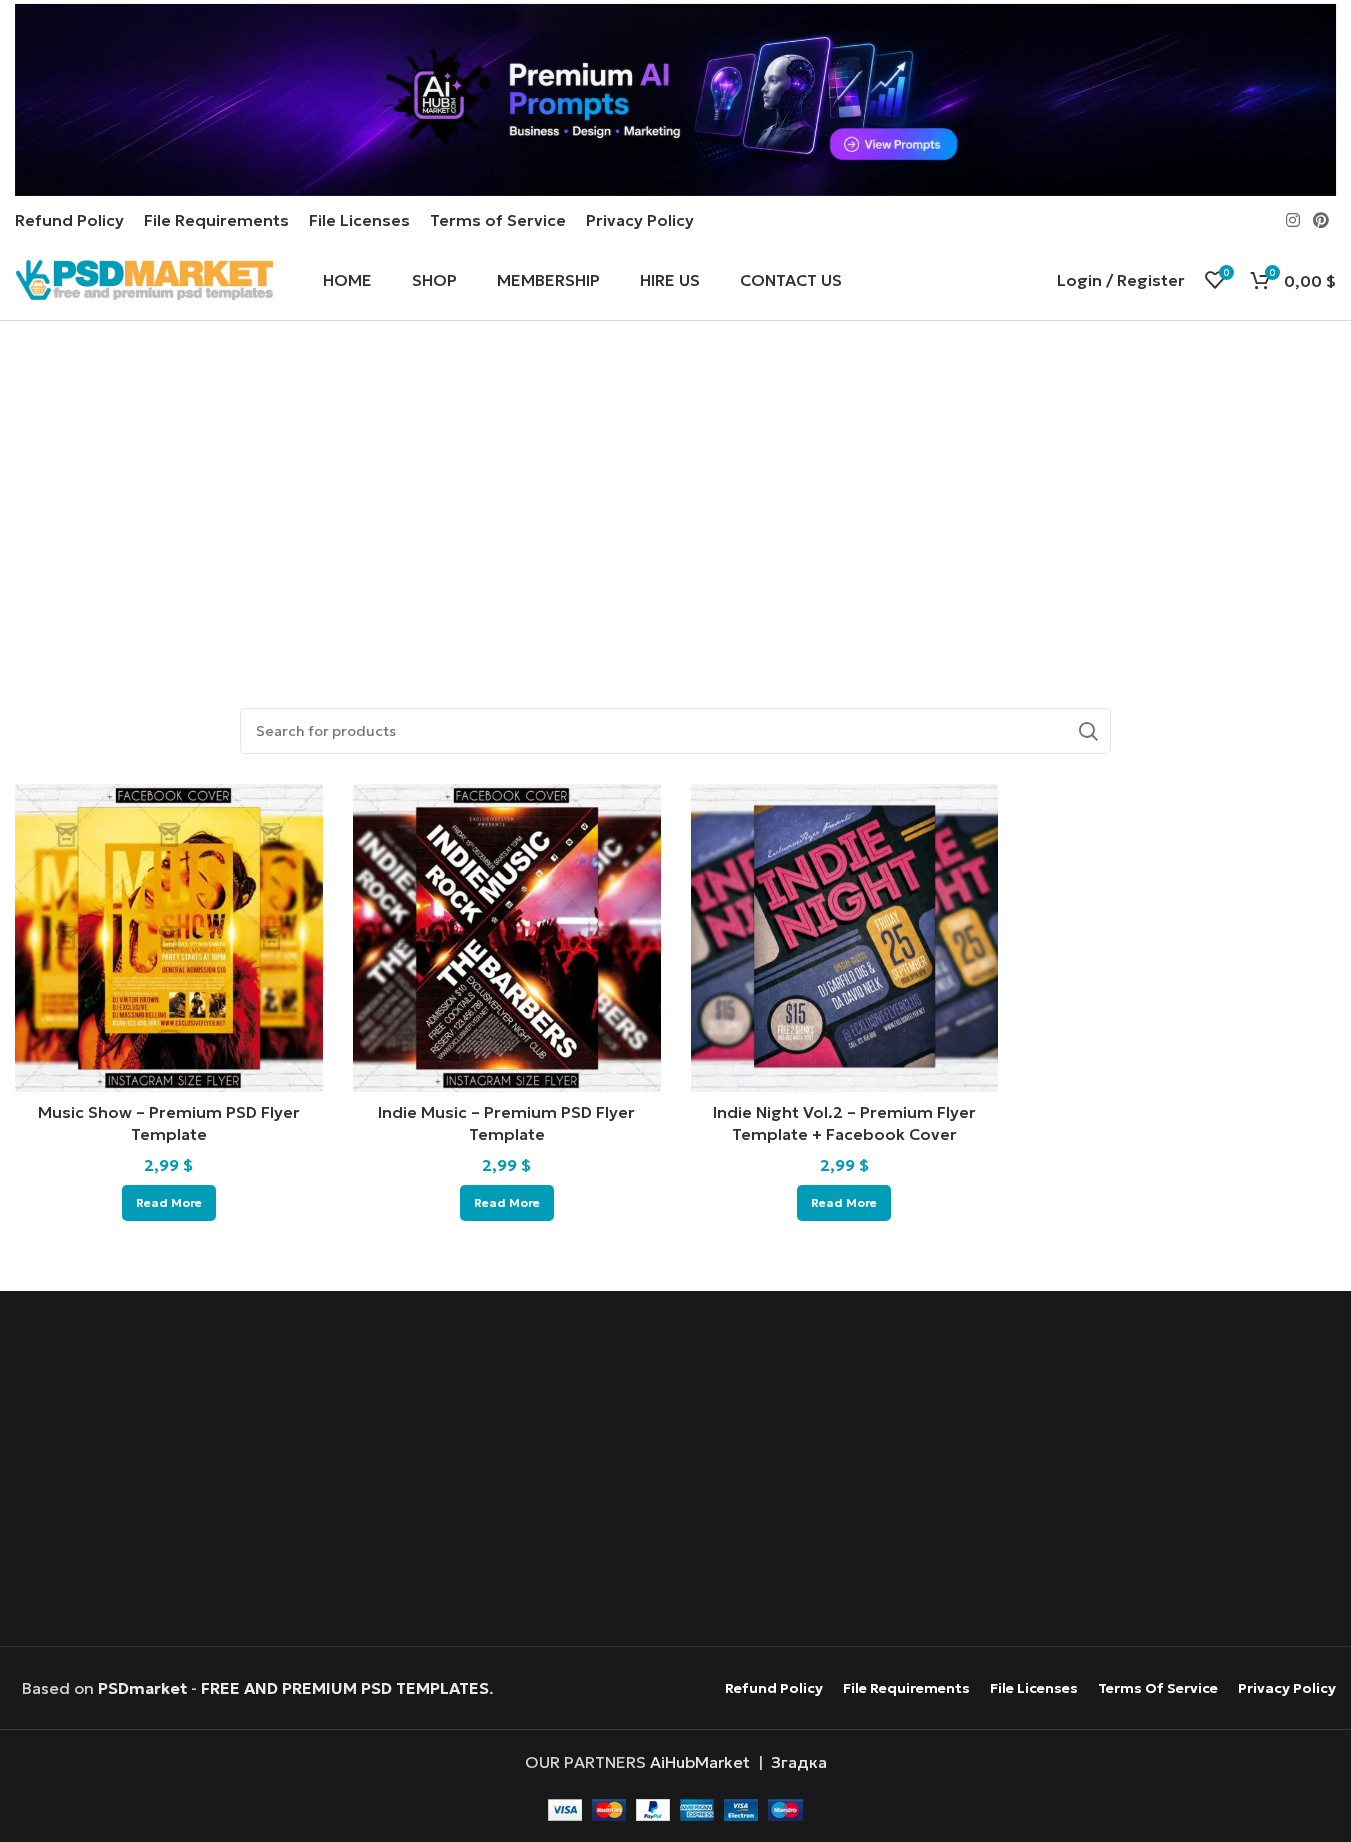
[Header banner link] (675, 100)
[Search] (1088, 731)
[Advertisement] (675, 501)
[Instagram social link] (1292, 220)
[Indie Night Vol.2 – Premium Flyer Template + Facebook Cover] (845, 938)
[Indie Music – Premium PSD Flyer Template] (507, 938)
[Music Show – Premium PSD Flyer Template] (169, 938)
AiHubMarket (700, 1762)
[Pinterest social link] (1321, 220)
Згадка (799, 1762)
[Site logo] (144, 278)
